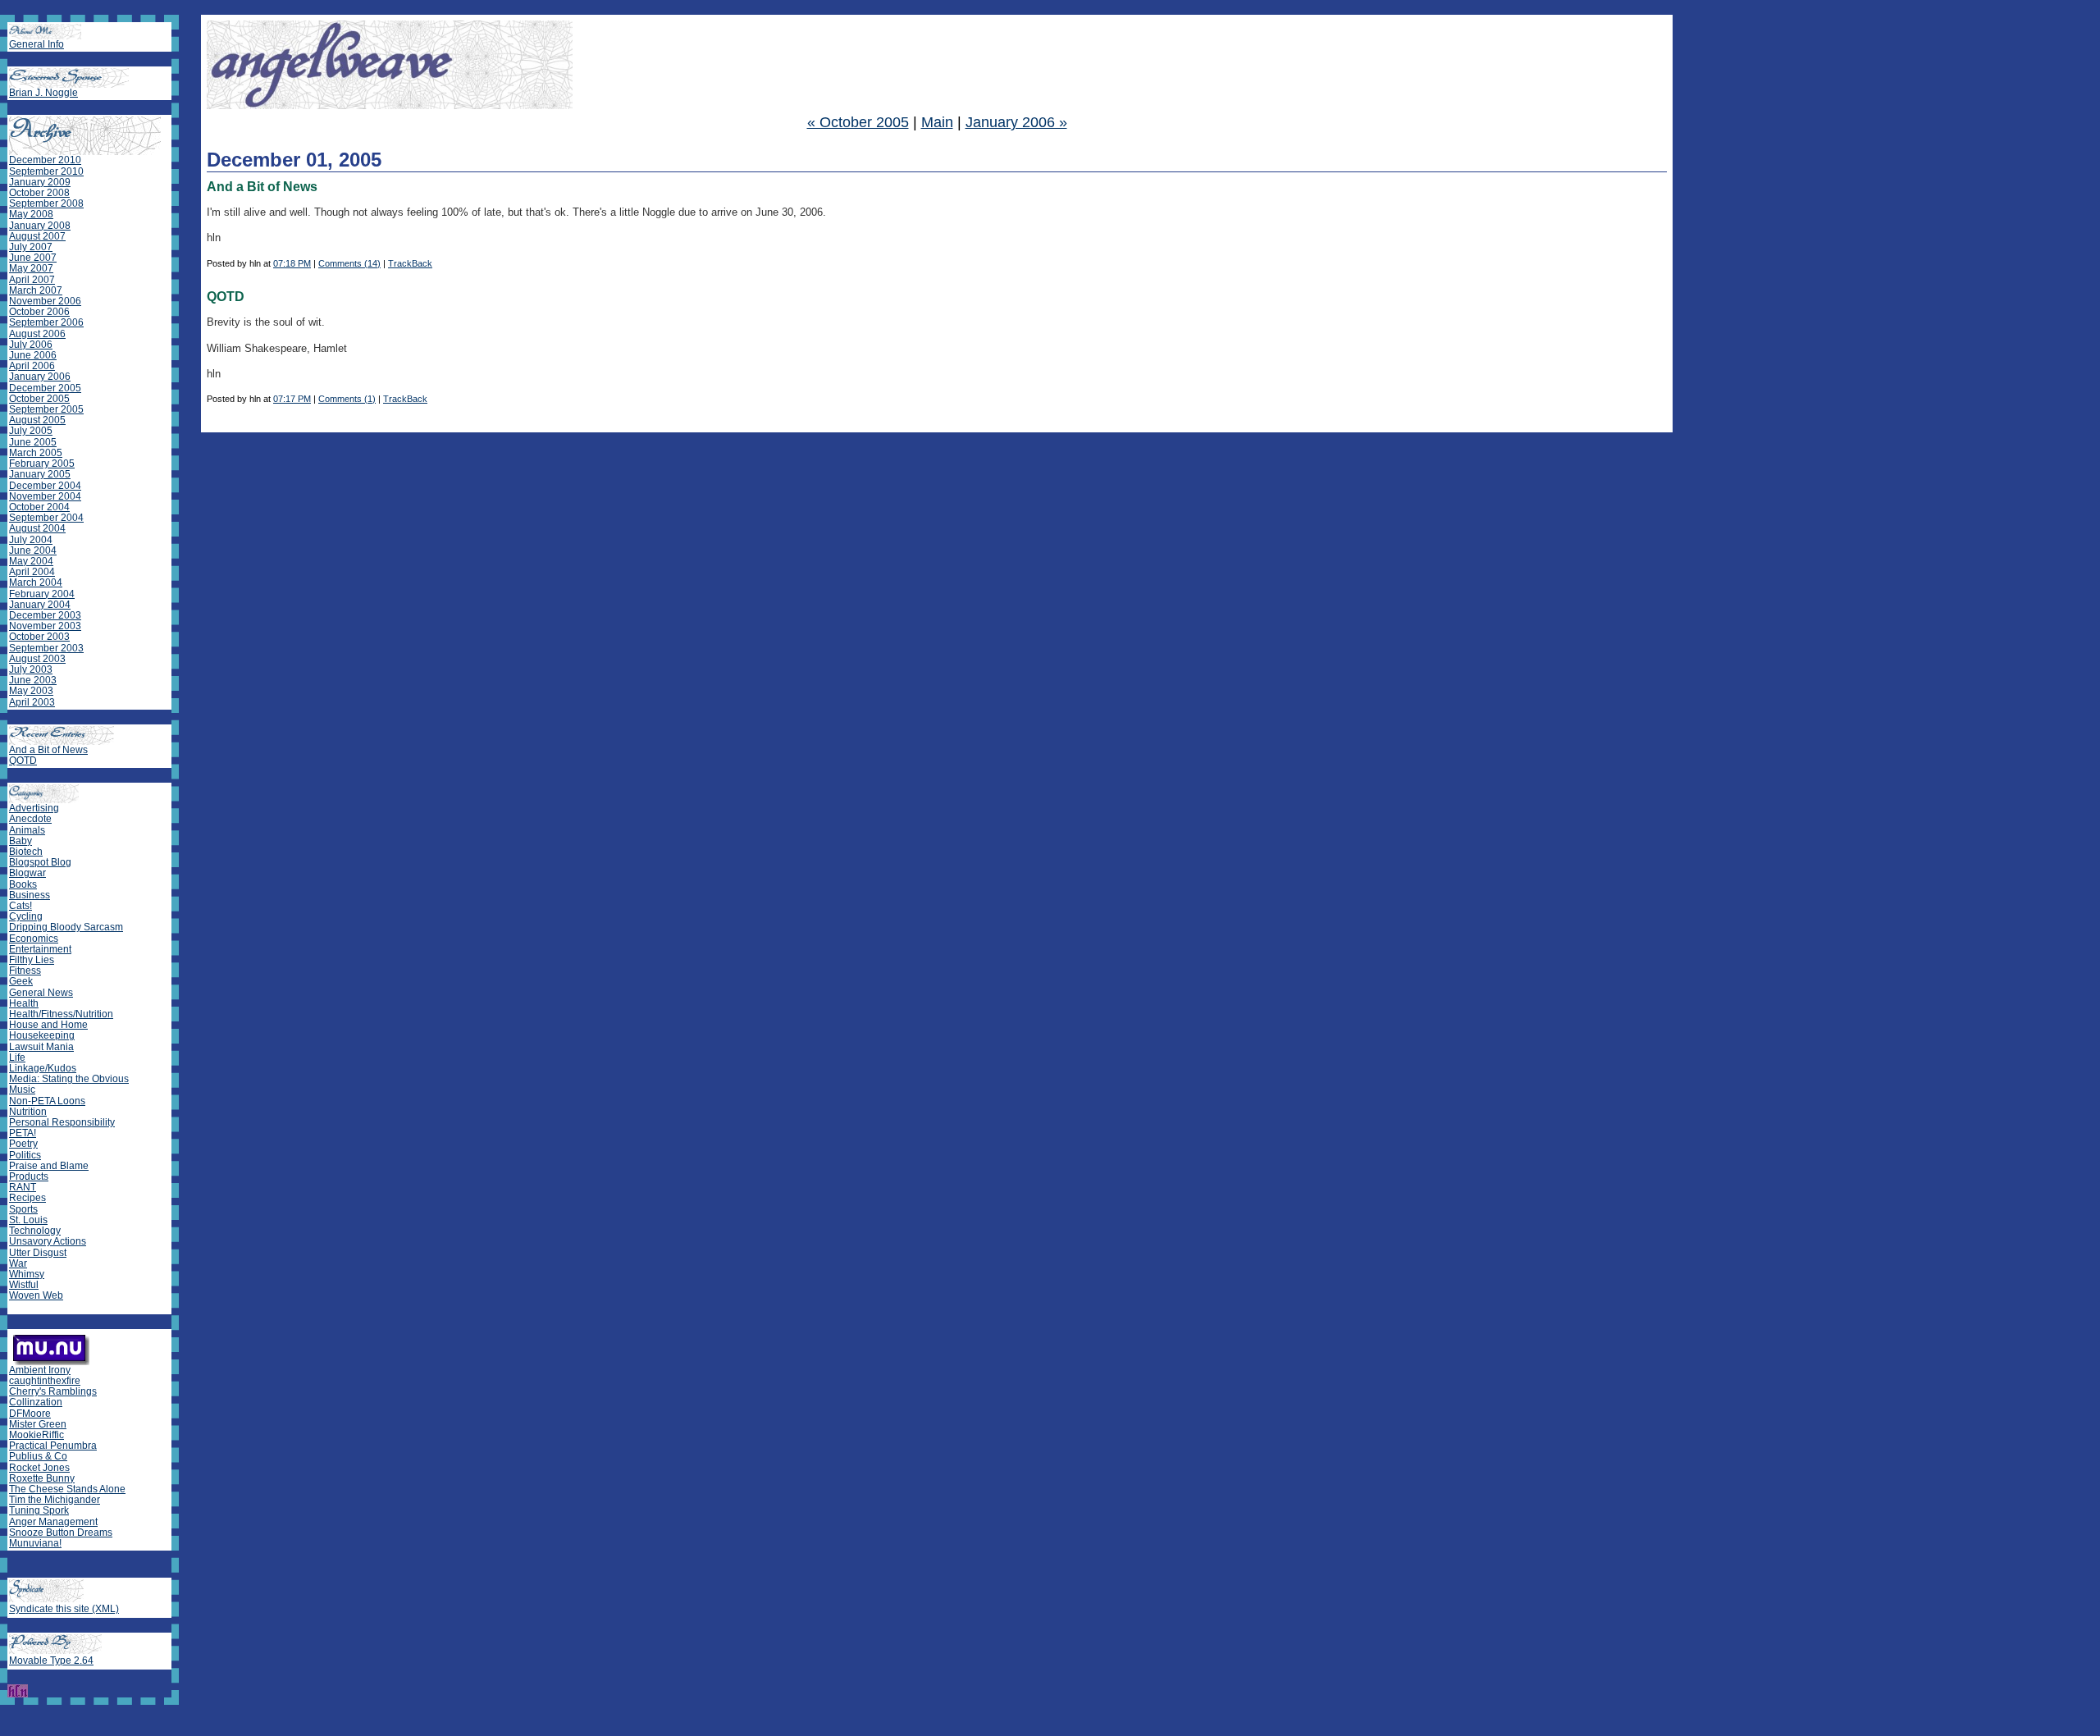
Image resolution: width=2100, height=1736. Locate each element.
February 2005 (42, 464)
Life (17, 1058)
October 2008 (39, 193)
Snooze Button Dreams (61, 1533)
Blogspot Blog (40, 862)
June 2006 (33, 355)
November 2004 (45, 496)
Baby (21, 841)
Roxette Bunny (42, 1478)
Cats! (21, 906)
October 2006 (39, 312)
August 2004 (37, 528)
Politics (25, 1155)
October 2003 (39, 637)
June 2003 (33, 680)
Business (30, 895)
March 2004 (36, 582)
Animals (27, 830)
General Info (37, 44)
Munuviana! (35, 1543)
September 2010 (46, 171)
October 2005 (39, 399)
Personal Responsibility (62, 1122)
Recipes (27, 1198)
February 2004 (42, 594)
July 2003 (31, 669)
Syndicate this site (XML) (64, 1609)
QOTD (23, 761)
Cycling (26, 916)
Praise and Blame (49, 1166)
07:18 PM (292, 263)
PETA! (23, 1133)
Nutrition (28, 1112)
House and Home (48, 1025)
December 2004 (45, 486)
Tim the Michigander (55, 1500)
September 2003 (46, 648)
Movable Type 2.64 (51, 1661)
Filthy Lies (32, 960)
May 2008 (31, 214)
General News (41, 993)
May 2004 (31, 561)
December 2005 (45, 388)
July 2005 (31, 431)
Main (937, 122)
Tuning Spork (39, 1510)
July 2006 (31, 345)
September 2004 (46, 518)
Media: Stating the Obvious (69, 1079)
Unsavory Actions (48, 1241)
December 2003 (45, 615)
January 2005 (40, 474)
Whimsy (27, 1274)
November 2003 (45, 626)
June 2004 (33, 550)
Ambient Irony (40, 1370)
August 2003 (37, 659)
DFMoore (30, 1414)
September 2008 (46, 203)
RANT (23, 1187)
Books (23, 884)
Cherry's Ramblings (53, 1391)
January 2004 (40, 605)
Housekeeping (42, 1035)
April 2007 (32, 280)
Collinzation (36, 1402)
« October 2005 (858, 122)
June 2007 (33, 258)
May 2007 (31, 268)
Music (22, 1090)
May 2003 (31, 691)
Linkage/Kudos (43, 1068)
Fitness (25, 971)
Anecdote (30, 819)
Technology (35, 1231)
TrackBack (410, 263)
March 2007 (36, 290)
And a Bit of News (48, 750)
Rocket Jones (39, 1468)
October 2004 (39, 507)
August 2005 (37, 420)
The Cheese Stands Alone (67, 1489)
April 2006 (32, 366)
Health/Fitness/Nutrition (61, 1014)
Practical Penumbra (53, 1446)
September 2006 (46, 322)
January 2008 (40, 226)
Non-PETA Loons (47, 1101)
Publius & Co (38, 1456)
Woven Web (36, 1295)
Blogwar (27, 873)
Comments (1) (347, 399)
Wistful (24, 1285)
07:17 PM (292, 399)
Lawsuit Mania (41, 1047)
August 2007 (37, 236)
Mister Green (38, 1424)
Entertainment (40, 949)
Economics (34, 939)
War (18, 1263)
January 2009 (40, 182)
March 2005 (36, 453)
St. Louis (28, 1220)
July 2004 (31, 540)
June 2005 (33, 442)
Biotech (26, 852)
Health (24, 1003)
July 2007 (31, 247)
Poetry (23, 1144)
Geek (21, 981)
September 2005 (46, 409)
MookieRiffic (37, 1435)
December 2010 (45, 160)
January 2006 (40, 377)
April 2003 (32, 702)
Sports (23, 1209)
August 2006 (37, 334)
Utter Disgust (38, 1253)
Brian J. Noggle (43, 93)
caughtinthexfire (45, 1381)
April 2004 (32, 572)
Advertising (34, 808)
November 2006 (45, 301)
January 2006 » (1016, 122)
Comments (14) (349, 263)
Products (29, 1176)
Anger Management (53, 1522)
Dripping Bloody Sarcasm (66, 927)
